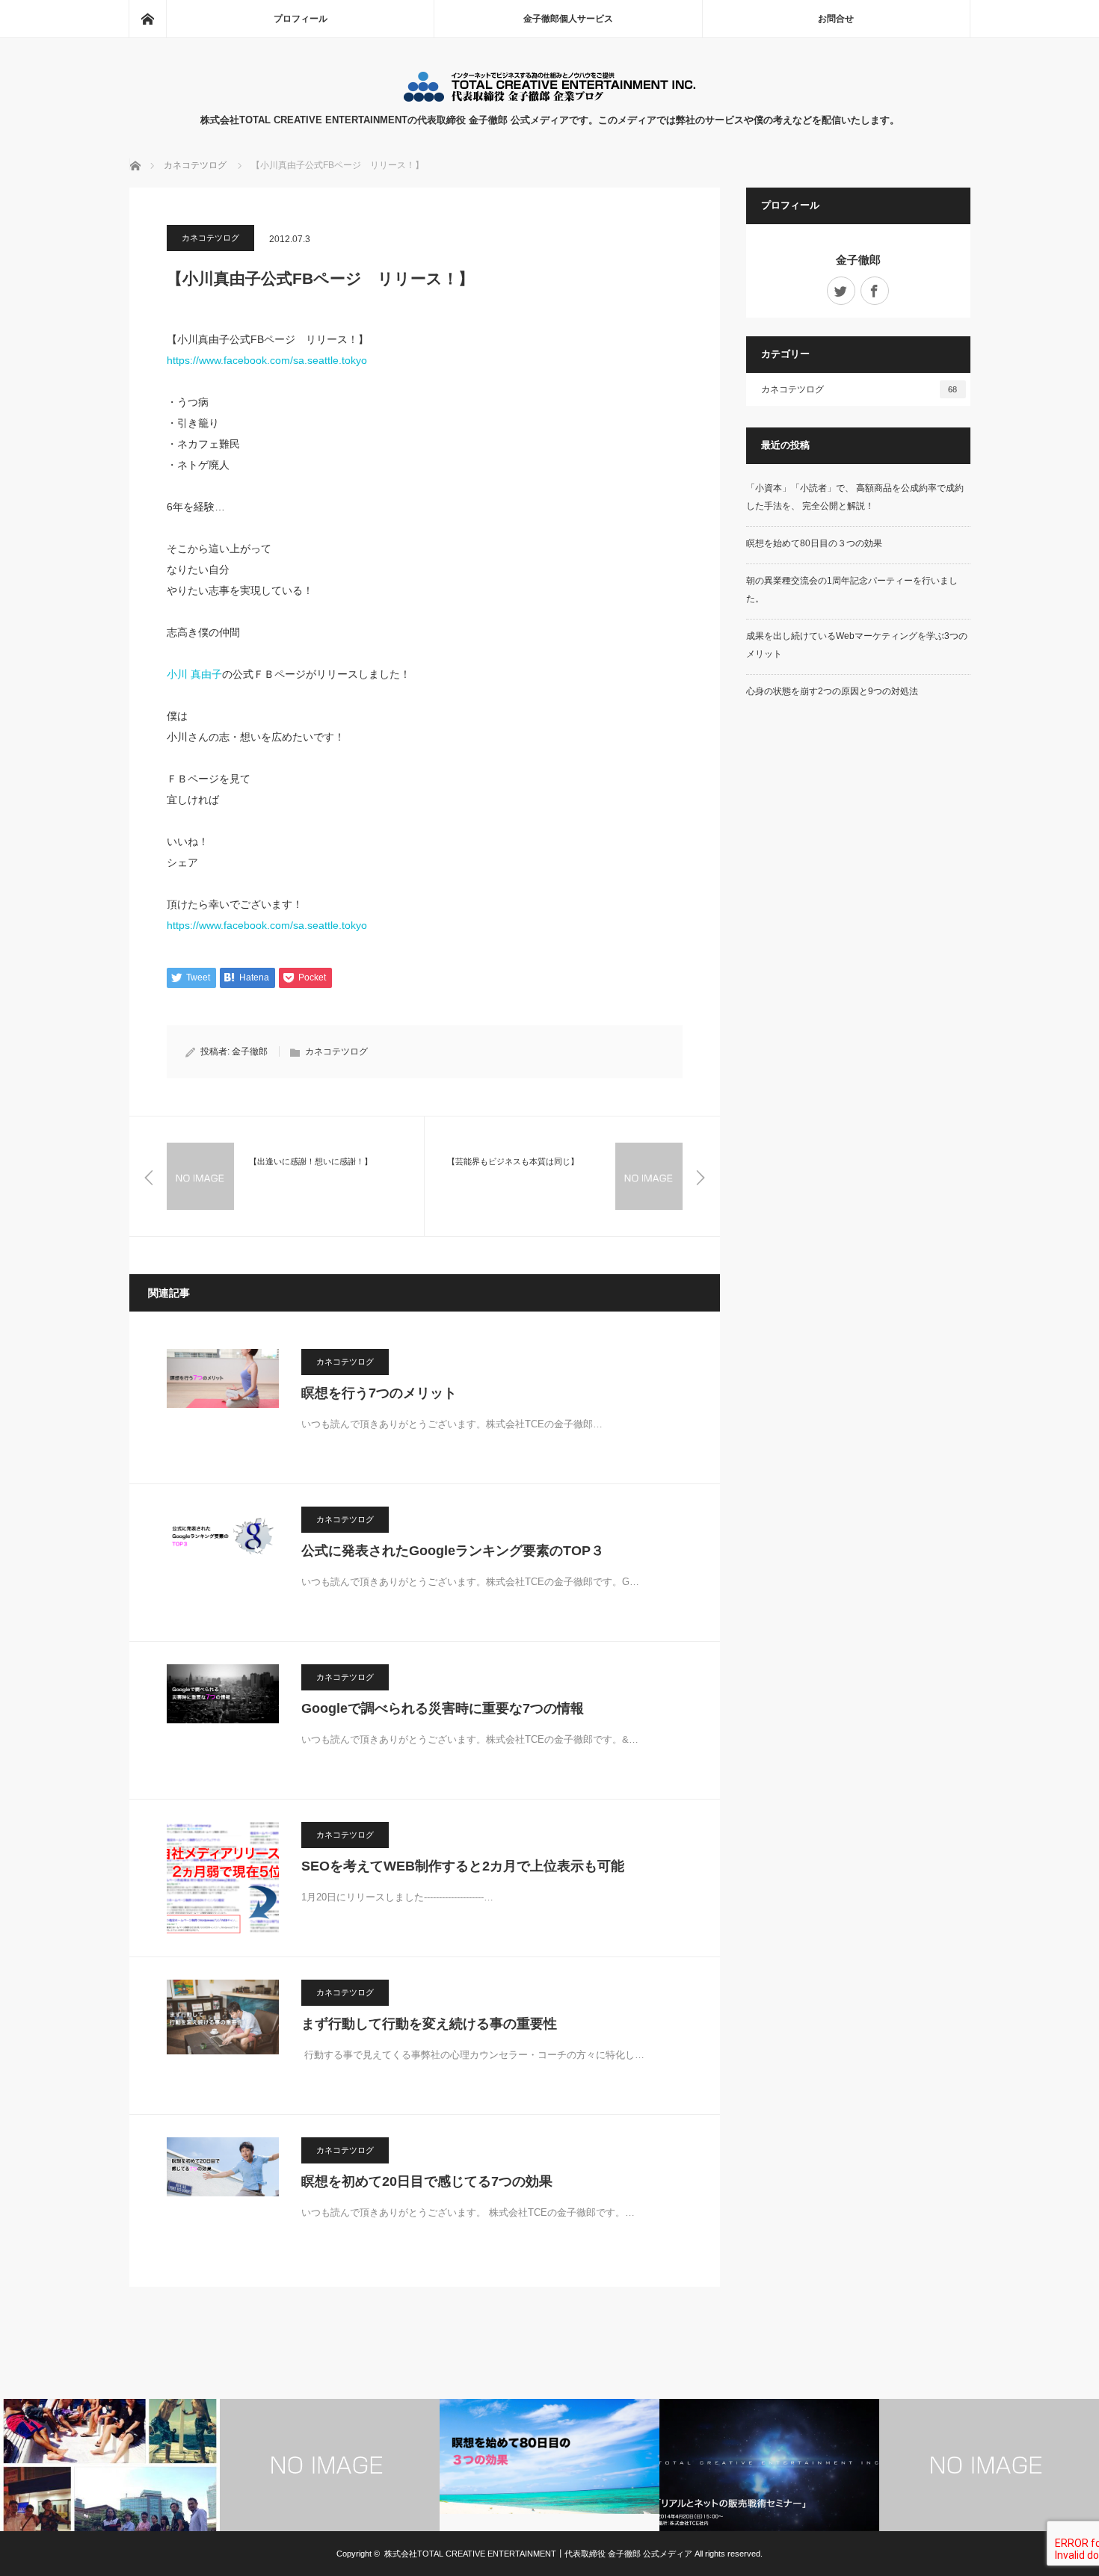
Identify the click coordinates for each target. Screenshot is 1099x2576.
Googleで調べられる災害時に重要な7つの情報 (443, 1708)
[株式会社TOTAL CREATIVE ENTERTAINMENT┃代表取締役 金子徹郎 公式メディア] (549, 98)
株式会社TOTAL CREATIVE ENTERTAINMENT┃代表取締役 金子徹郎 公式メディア (538, 2554)
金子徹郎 (250, 1051)
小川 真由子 (194, 674)
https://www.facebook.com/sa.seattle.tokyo (267, 360)
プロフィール (301, 19)
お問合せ (836, 19)
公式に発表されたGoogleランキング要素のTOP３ (453, 1551)
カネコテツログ (210, 238)
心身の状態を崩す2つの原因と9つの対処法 (832, 691)
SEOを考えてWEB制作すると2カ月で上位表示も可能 (463, 1866)
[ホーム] (147, 19)
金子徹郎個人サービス (568, 19)
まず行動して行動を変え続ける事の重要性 (429, 2024)
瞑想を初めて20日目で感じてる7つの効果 (427, 2181)
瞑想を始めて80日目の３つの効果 (814, 543)
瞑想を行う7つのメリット (379, 1393)
